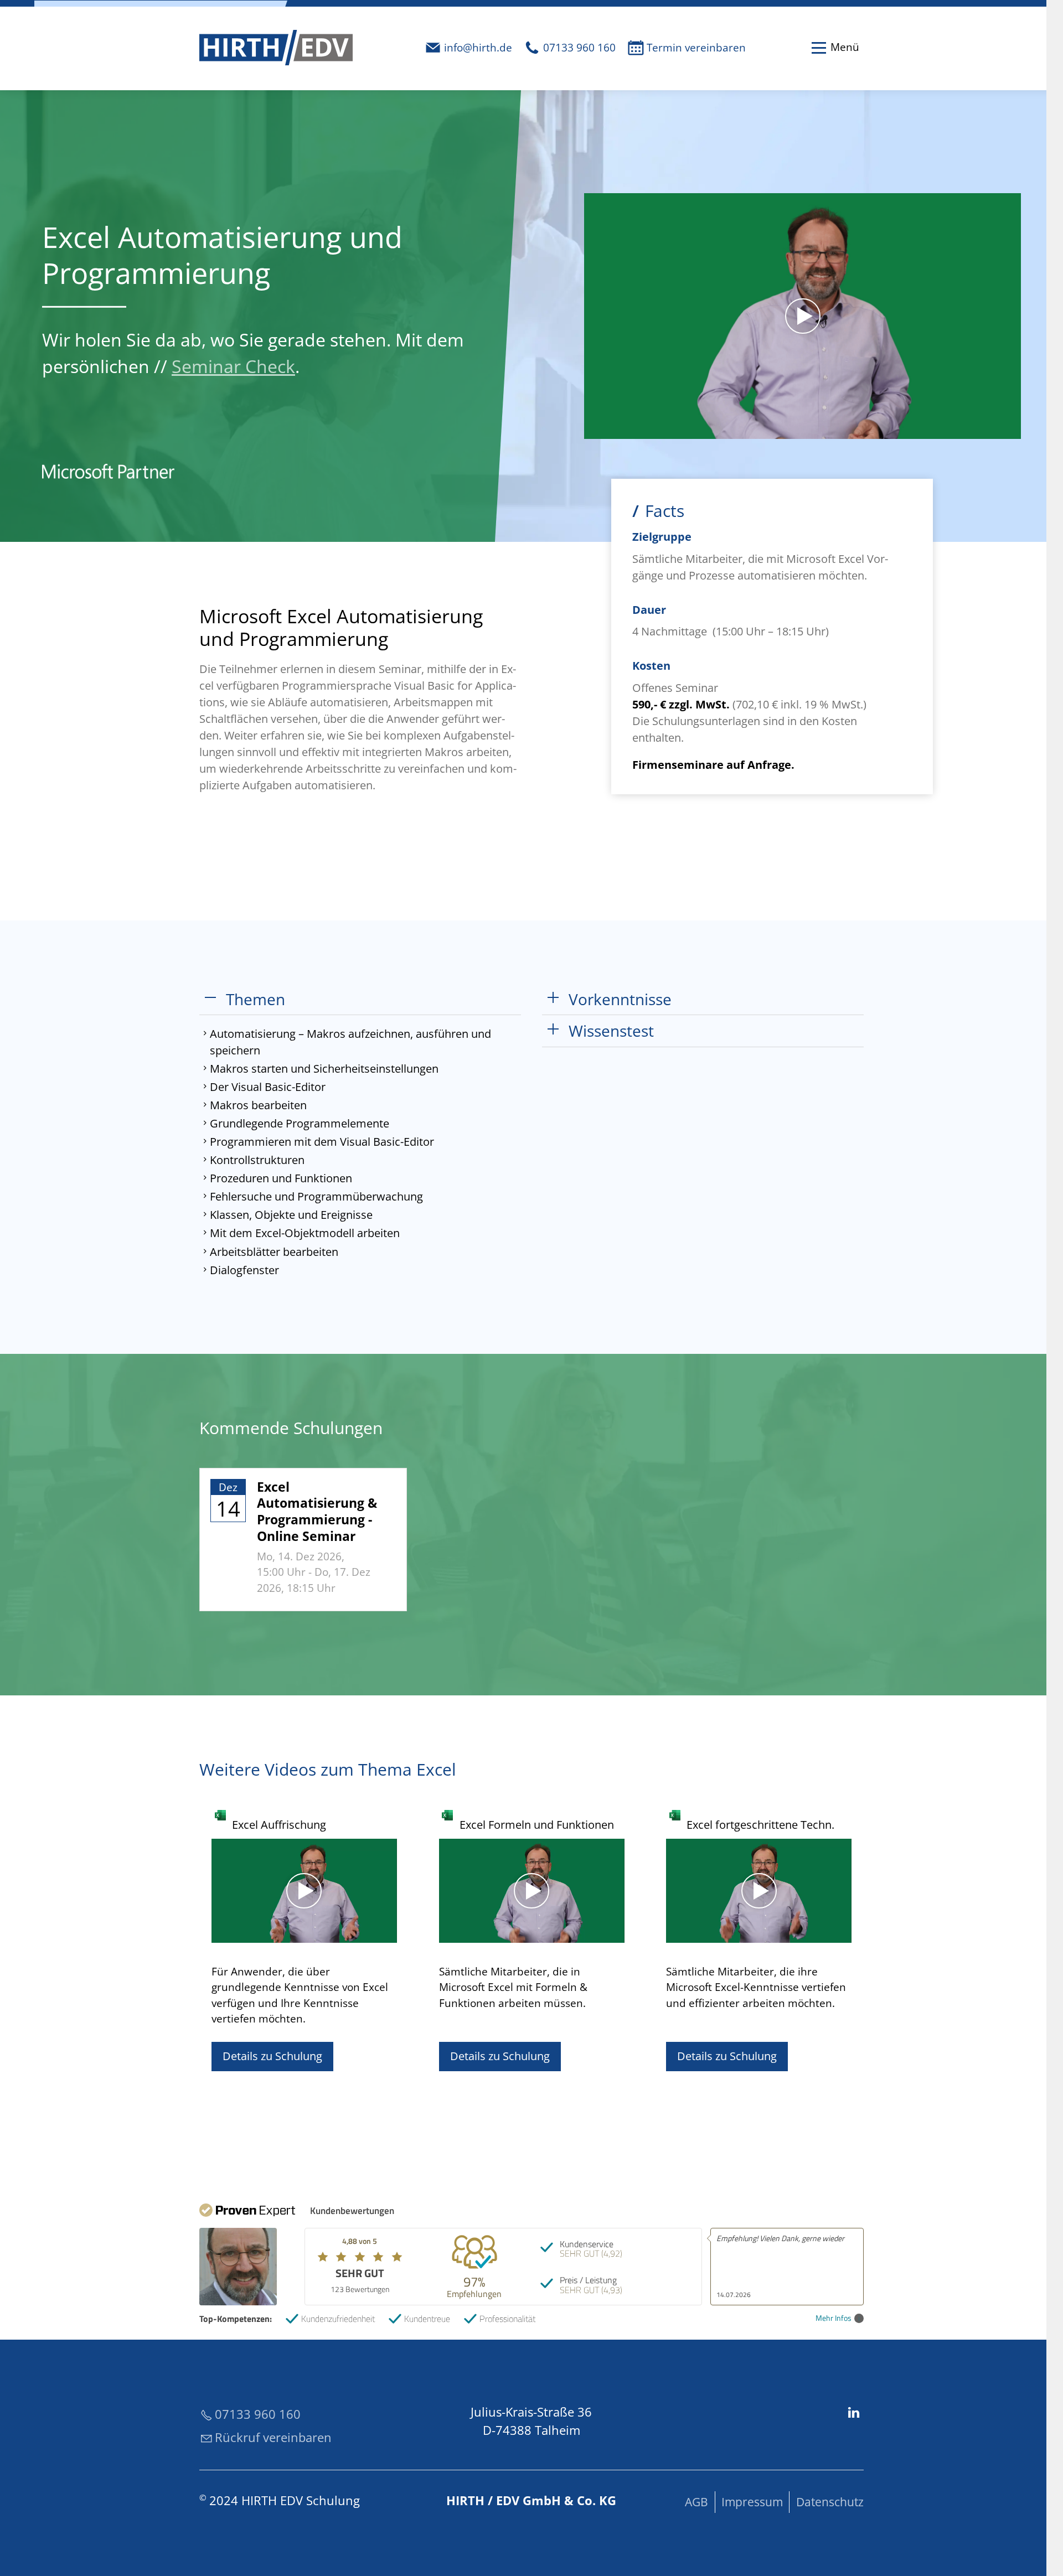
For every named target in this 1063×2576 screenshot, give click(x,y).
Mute (994, 430)
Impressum (752, 2502)
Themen (256, 999)
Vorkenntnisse (620, 999)
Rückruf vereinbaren (273, 2437)
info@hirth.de (478, 48)
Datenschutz (830, 2502)
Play (593, 430)
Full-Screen (1012, 430)
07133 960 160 (579, 48)
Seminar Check (233, 366)
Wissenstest (611, 1031)
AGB (696, 2502)
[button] (835, 48)
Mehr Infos (834, 2318)
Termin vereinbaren (696, 48)
